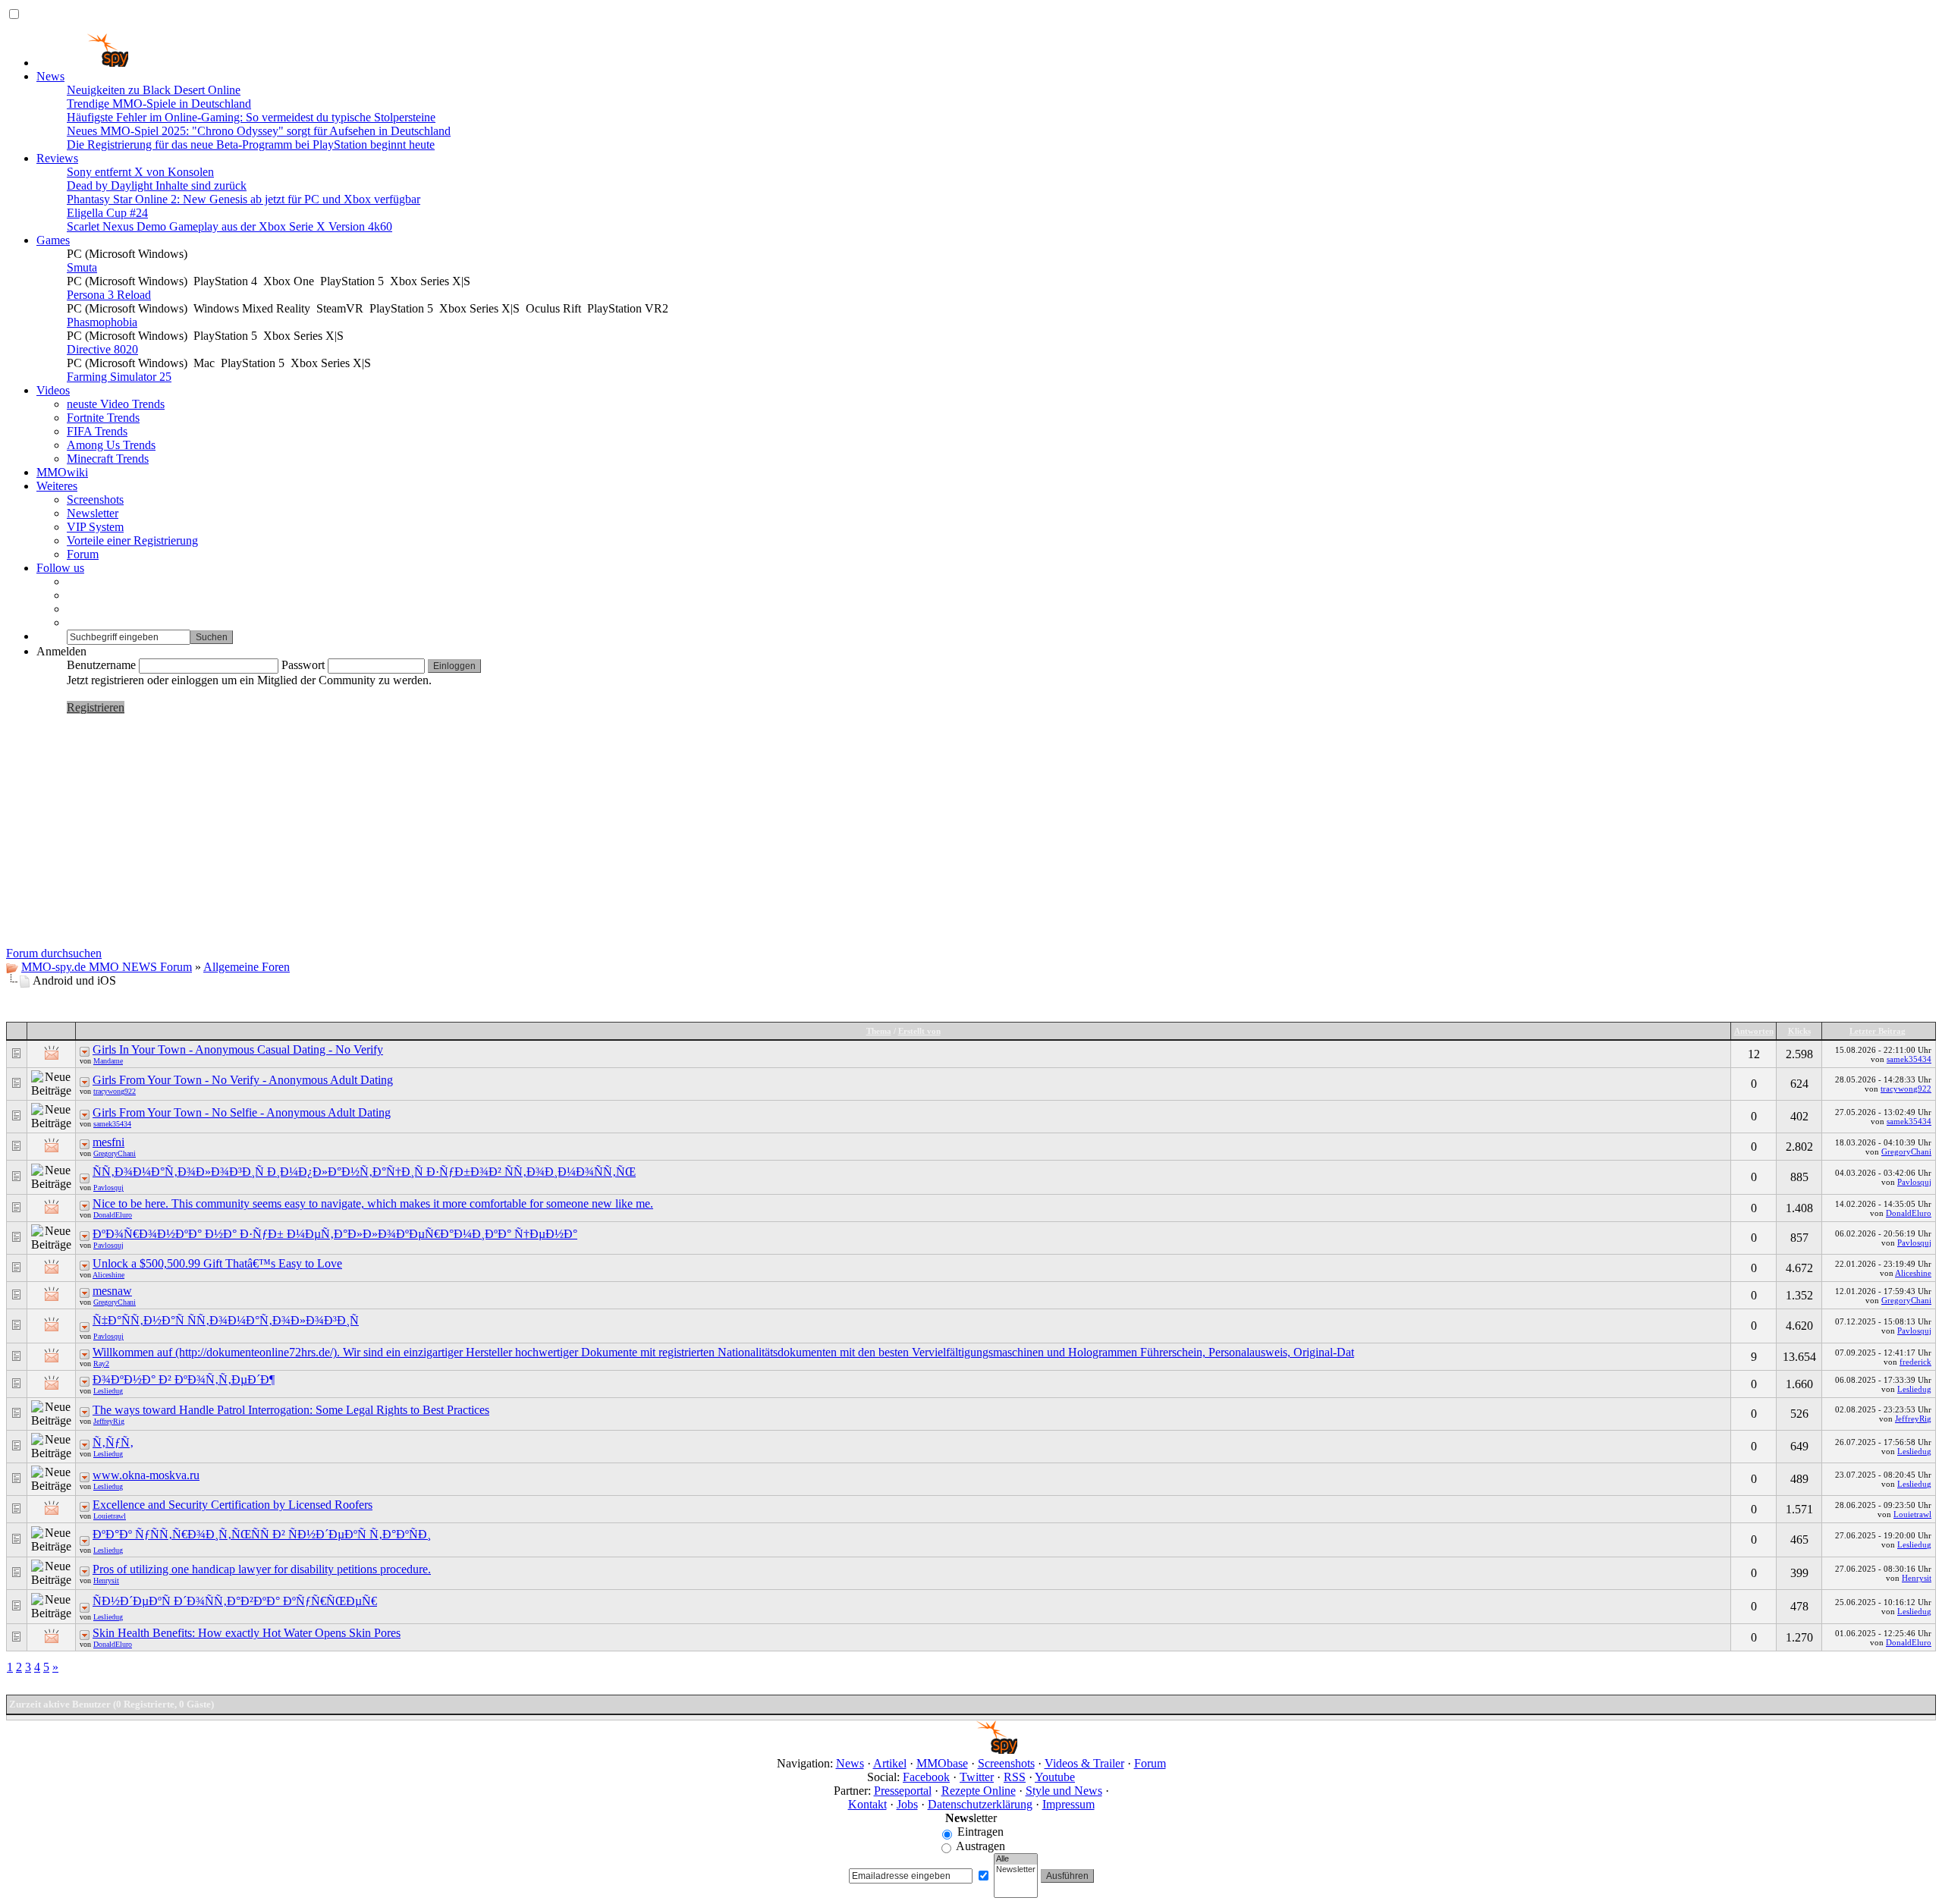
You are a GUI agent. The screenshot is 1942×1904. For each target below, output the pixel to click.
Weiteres (57, 486)
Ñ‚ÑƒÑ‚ (113, 1442)
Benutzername (101, 665)
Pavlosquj (108, 1188)
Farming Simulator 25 (119, 377)
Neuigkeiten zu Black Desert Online (154, 90)
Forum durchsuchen (54, 953)
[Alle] (1016, 1859)
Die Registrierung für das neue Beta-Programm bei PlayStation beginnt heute (251, 145)
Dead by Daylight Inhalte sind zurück (157, 185)
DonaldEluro (113, 1215)
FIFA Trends (97, 431)
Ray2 (101, 1364)
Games (53, 240)
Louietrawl (110, 1516)
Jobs (907, 1804)
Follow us (60, 568)
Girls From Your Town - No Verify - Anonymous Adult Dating (243, 1080)
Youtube (1055, 1777)
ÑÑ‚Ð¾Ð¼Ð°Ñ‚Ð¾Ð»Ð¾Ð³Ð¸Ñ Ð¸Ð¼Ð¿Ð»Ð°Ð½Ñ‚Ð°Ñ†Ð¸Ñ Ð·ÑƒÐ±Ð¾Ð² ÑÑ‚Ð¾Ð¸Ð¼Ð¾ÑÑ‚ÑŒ (364, 1172)
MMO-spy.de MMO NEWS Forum (107, 967)
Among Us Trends (111, 445)
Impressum (1068, 1804)
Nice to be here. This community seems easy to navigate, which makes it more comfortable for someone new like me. (373, 1203)
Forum (83, 554)
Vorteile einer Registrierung (132, 540)
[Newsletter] (1016, 1870)
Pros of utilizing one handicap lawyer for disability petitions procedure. (262, 1569)
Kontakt (867, 1804)
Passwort (303, 665)
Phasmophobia (102, 322)
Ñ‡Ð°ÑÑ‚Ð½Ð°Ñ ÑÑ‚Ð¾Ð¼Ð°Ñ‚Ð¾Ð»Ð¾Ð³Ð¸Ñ (226, 1320)
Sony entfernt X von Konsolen (140, 172)
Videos (53, 390)
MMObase (942, 1763)
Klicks (1799, 1031)
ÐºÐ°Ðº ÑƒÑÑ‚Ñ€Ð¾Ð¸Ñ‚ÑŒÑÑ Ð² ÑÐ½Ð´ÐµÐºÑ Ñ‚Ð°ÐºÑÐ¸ (262, 1534)
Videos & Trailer (1084, 1763)
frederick (1915, 1362)
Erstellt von (919, 1031)
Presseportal (903, 1791)
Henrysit (106, 1580)
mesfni (108, 1142)
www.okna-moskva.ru (146, 1475)
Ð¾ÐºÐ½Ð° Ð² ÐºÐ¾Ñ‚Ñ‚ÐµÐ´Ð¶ (184, 1379)
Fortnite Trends (103, 418)
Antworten (1754, 1031)
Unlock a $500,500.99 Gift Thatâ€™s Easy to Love (217, 1263)
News (50, 76)
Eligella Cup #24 (107, 213)
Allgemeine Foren (247, 967)
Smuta (82, 267)
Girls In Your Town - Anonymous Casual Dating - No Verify (238, 1049)
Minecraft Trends (108, 459)
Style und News (1064, 1791)
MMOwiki (62, 472)
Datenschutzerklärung (980, 1804)
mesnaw (112, 1291)
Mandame (108, 1061)
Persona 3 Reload (109, 295)
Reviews (57, 158)
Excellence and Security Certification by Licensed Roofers (233, 1505)
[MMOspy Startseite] (82, 63)
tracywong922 (115, 1091)
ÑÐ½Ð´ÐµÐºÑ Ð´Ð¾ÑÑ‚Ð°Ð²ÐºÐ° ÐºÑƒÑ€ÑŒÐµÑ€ (235, 1601)
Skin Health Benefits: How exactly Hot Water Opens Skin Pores (247, 1633)
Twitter (977, 1777)
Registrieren (96, 707)
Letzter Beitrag (1878, 1031)
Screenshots (95, 500)
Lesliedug (108, 1391)
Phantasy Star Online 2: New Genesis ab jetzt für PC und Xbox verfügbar (244, 199)
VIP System (95, 527)
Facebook (926, 1777)
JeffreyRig (109, 1421)
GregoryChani (115, 1153)
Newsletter (93, 513)
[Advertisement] (971, 833)
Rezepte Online (979, 1791)
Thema (879, 1031)
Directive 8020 (102, 349)
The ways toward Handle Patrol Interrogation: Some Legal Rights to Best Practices (291, 1410)
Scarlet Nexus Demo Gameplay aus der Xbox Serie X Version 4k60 (229, 226)
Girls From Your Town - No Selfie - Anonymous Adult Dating (242, 1112)
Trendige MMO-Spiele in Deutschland (159, 104)
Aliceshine (108, 1275)
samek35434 (1909, 1059)
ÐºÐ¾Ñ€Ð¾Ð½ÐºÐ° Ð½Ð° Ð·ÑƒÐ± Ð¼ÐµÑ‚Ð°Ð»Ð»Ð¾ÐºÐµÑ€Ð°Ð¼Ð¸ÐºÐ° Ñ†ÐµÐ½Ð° (335, 1234)
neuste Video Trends (116, 404)
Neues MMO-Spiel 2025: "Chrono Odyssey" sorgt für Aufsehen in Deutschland (259, 131)
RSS (1015, 1777)
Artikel (890, 1763)
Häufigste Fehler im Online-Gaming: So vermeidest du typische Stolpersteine (251, 117)
